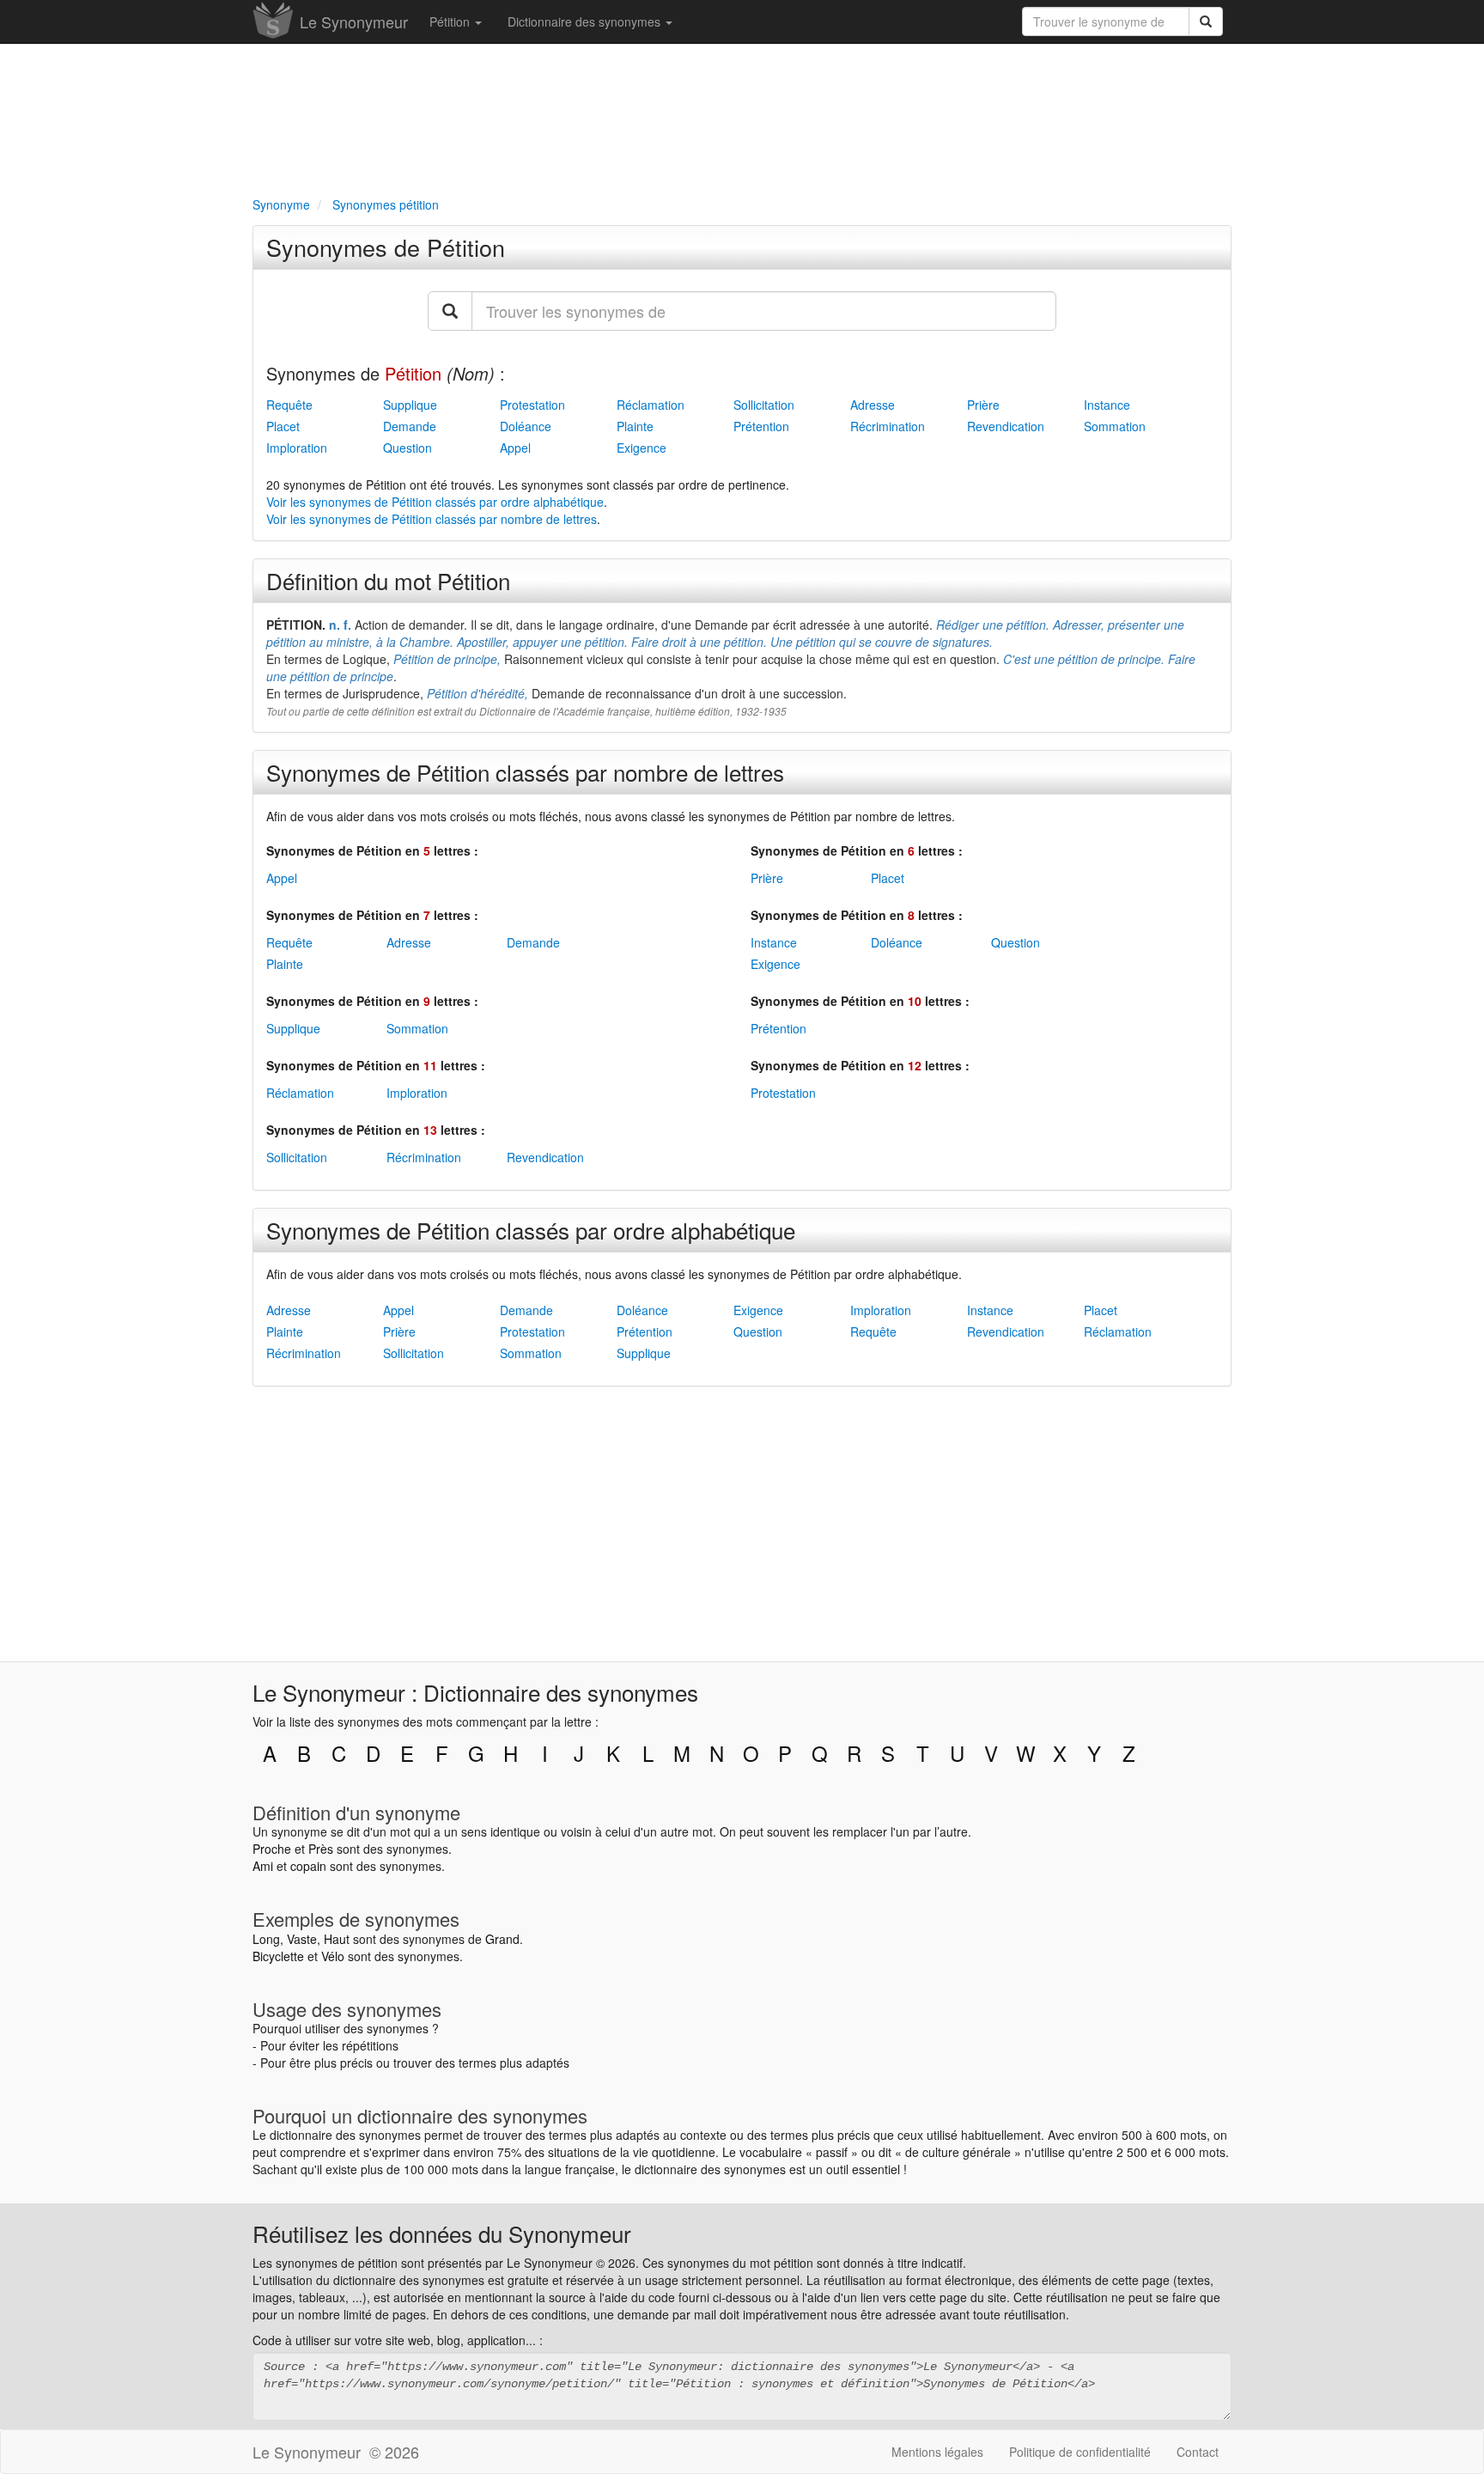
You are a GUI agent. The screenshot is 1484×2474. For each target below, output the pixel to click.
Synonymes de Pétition (386, 247)
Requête (289, 405)
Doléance (526, 426)
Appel (515, 448)
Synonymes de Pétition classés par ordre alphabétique (531, 1230)
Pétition (451, 21)
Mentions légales (937, 2452)
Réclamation (651, 405)
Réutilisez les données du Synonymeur (442, 2233)
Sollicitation (764, 405)
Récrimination (888, 426)
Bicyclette (278, 1956)
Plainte (635, 426)
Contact (1198, 2452)
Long (266, 1939)
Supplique (410, 405)
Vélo (333, 1956)
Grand (502, 1939)
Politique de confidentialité (1080, 2452)
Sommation (1115, 426)
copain (308, 1866)
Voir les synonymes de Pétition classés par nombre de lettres (432, 519)
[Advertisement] (742, 117)
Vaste (302, 1939)
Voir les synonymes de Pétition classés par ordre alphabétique (435, 502)
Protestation (532, 405)
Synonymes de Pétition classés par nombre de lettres (525, 772)
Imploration (297, 448)
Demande (410, 426)
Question (407, 448)
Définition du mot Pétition (388, 580)
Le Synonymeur (354, 21)
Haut (337, 1939)
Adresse (873, 405)
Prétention (761, 426)
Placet (283, 426)
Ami (263, 1866)
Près (321, 1849)
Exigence (642, 448)
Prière (983, 405)
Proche (272, 1849)
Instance (1107, 405)
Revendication (1006, 426)
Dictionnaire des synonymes (586, 21)
